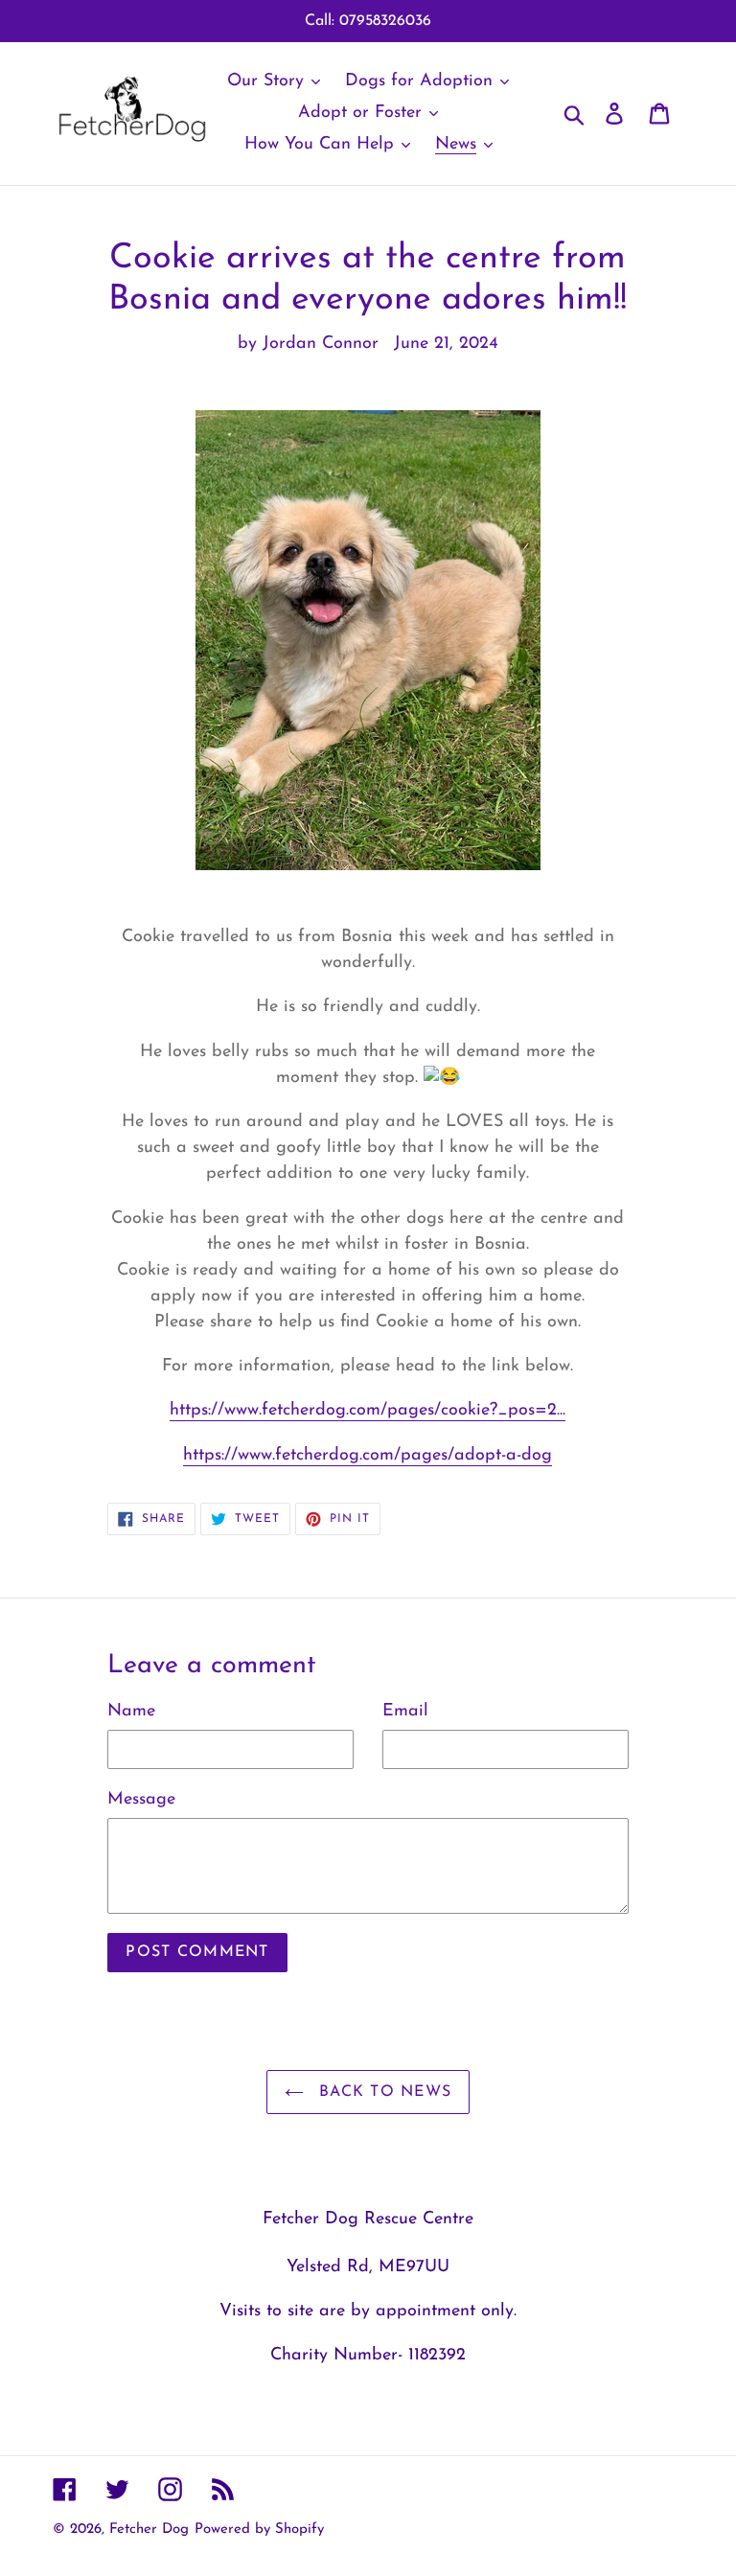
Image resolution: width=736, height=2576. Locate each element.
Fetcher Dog (149, 2530)
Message (141, 1800)
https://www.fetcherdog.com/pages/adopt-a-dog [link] (368, 1456)
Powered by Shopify (259, 2530)
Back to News (383, 2092)
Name (131, 1712)
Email (405, 1712)
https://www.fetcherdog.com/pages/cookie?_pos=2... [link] (368, 1411)
